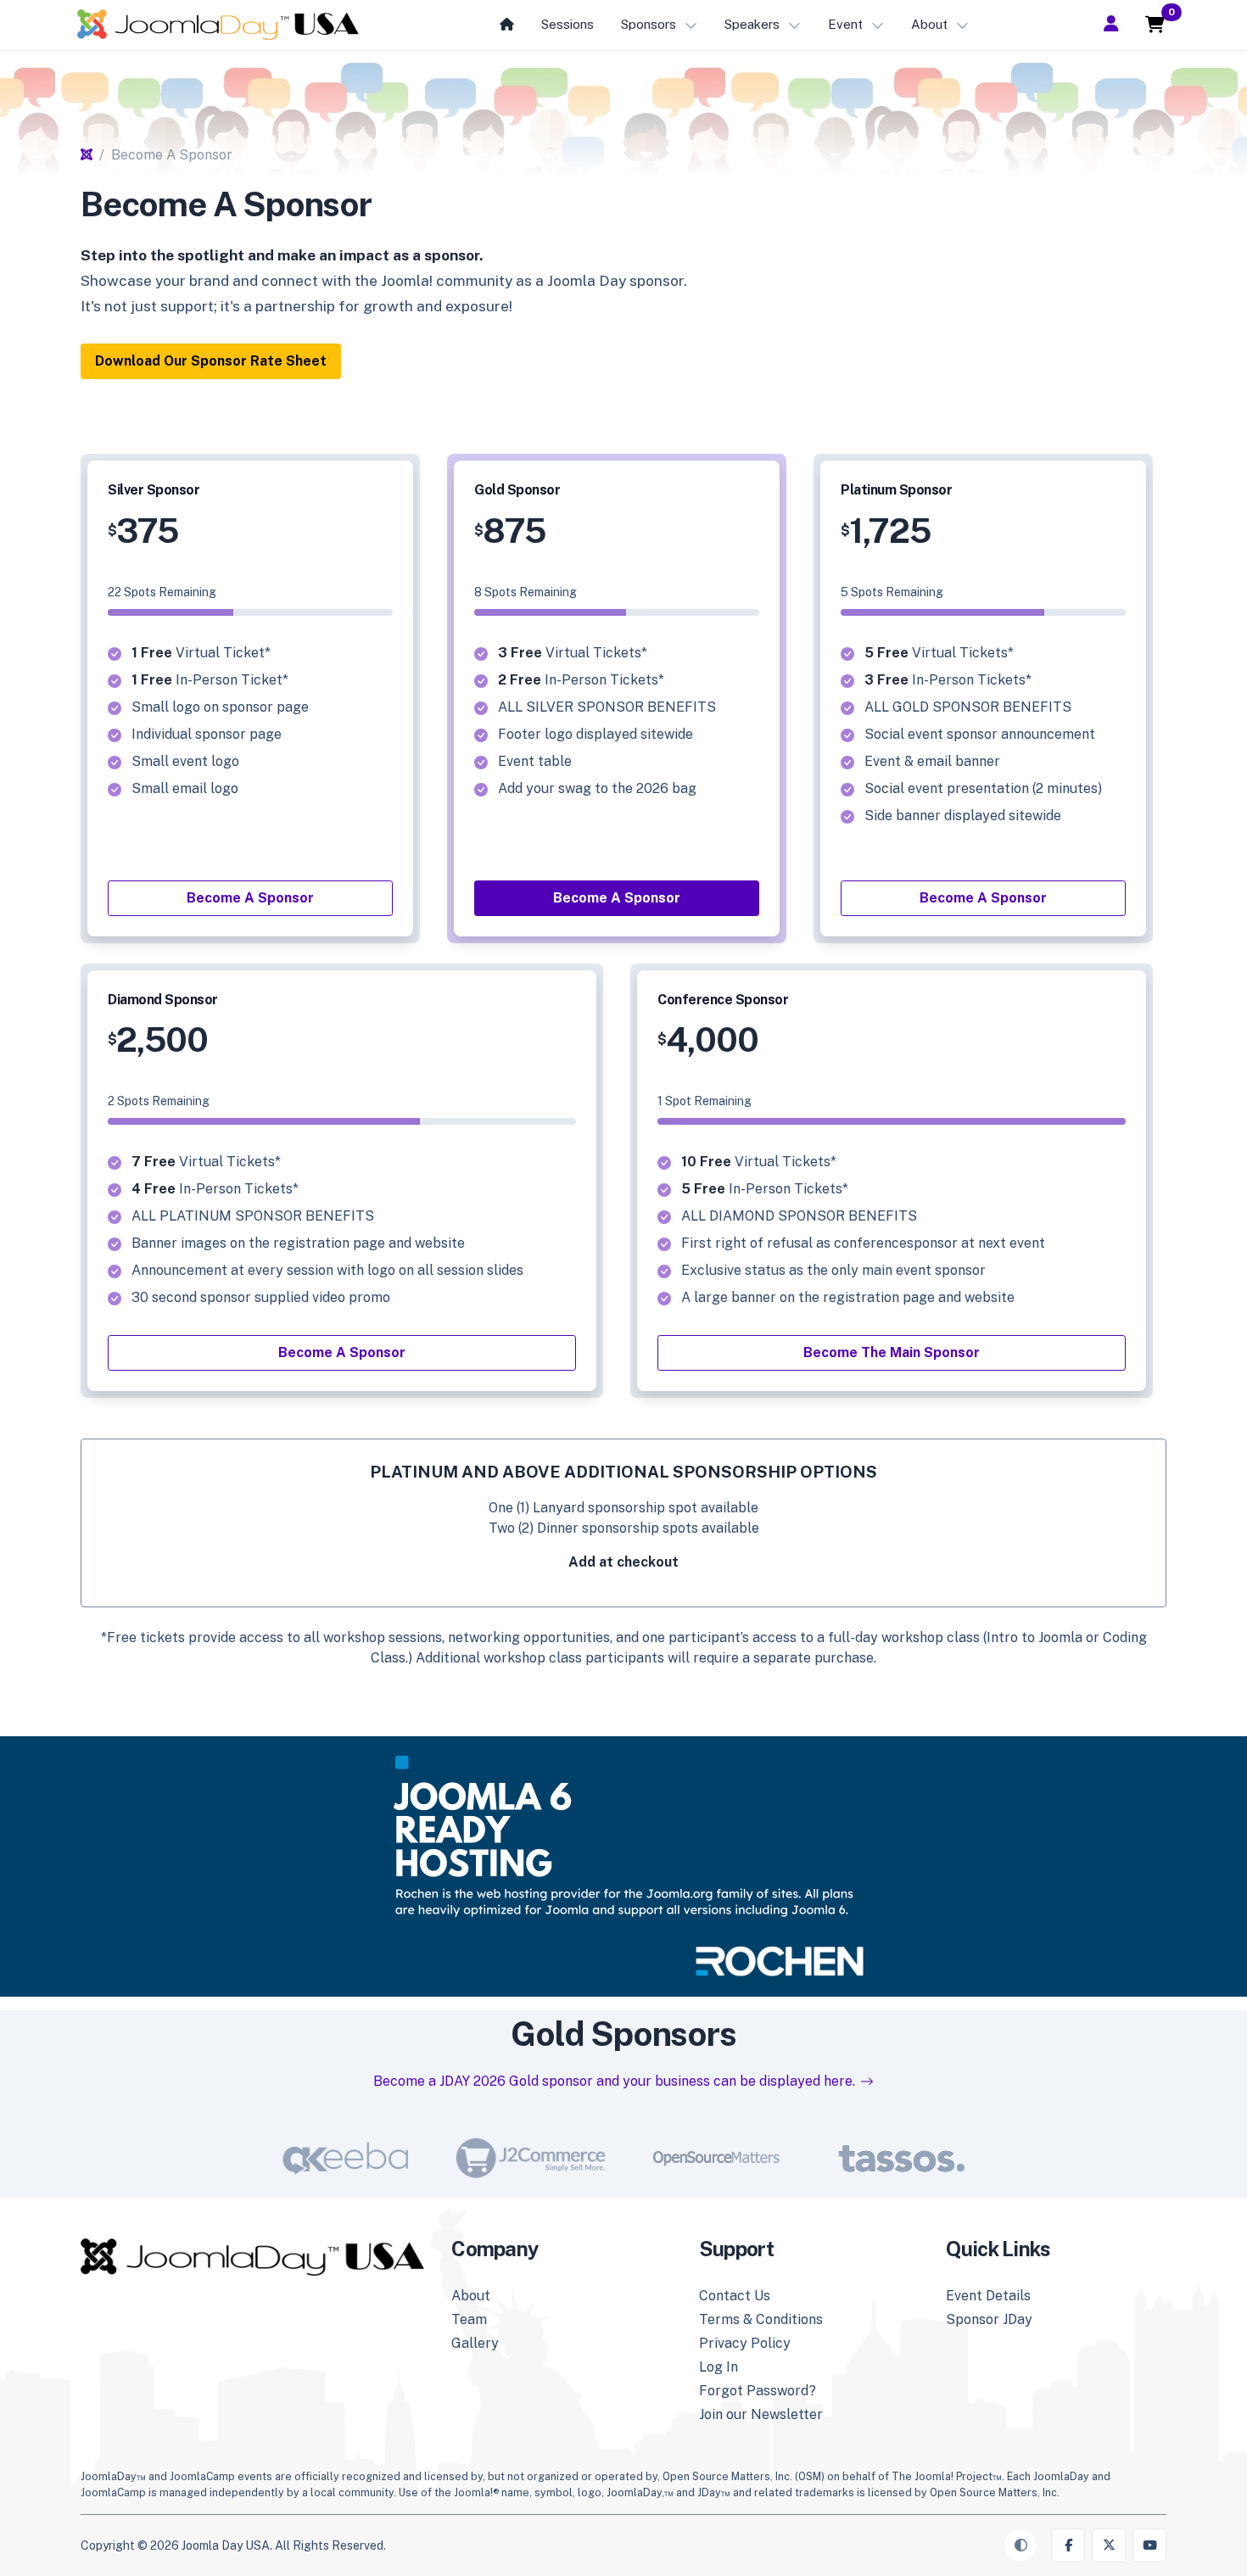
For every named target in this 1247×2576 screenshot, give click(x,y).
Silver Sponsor (154, 490)
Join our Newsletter (761, 2414)
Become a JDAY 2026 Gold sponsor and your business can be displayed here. (614, 2081)
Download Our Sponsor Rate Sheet (211, 361)
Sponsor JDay (989, 2319)
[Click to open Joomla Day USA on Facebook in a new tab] (1068, 2545)
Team (469, 2319)
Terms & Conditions (761, 2319)
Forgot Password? (758, 2391)
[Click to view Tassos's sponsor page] (902, 2158)
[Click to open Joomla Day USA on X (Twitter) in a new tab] (1109, 2545)
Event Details (988, 2296)
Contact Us (735, 2296)
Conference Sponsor (723, 1000)
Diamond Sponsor (163, 1000)
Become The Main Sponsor (892, 1352)
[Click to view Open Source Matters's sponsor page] (716, 2158)
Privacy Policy (745, 2343)
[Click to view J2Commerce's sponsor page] (531, 2158)
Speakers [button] (752, 24)
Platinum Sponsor (896, 490)
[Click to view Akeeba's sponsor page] (346, 2158)
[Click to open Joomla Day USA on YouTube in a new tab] (1149, 2545)
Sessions (568, 24)
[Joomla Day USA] (218, 25)
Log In (719, 2367)
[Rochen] (623, 1864)
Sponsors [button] (649, 24)
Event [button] (845, 24)
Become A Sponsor (250, 898)
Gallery (475, 2343)
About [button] (929, 24)
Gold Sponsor (517, 490)
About (471, 2296)
